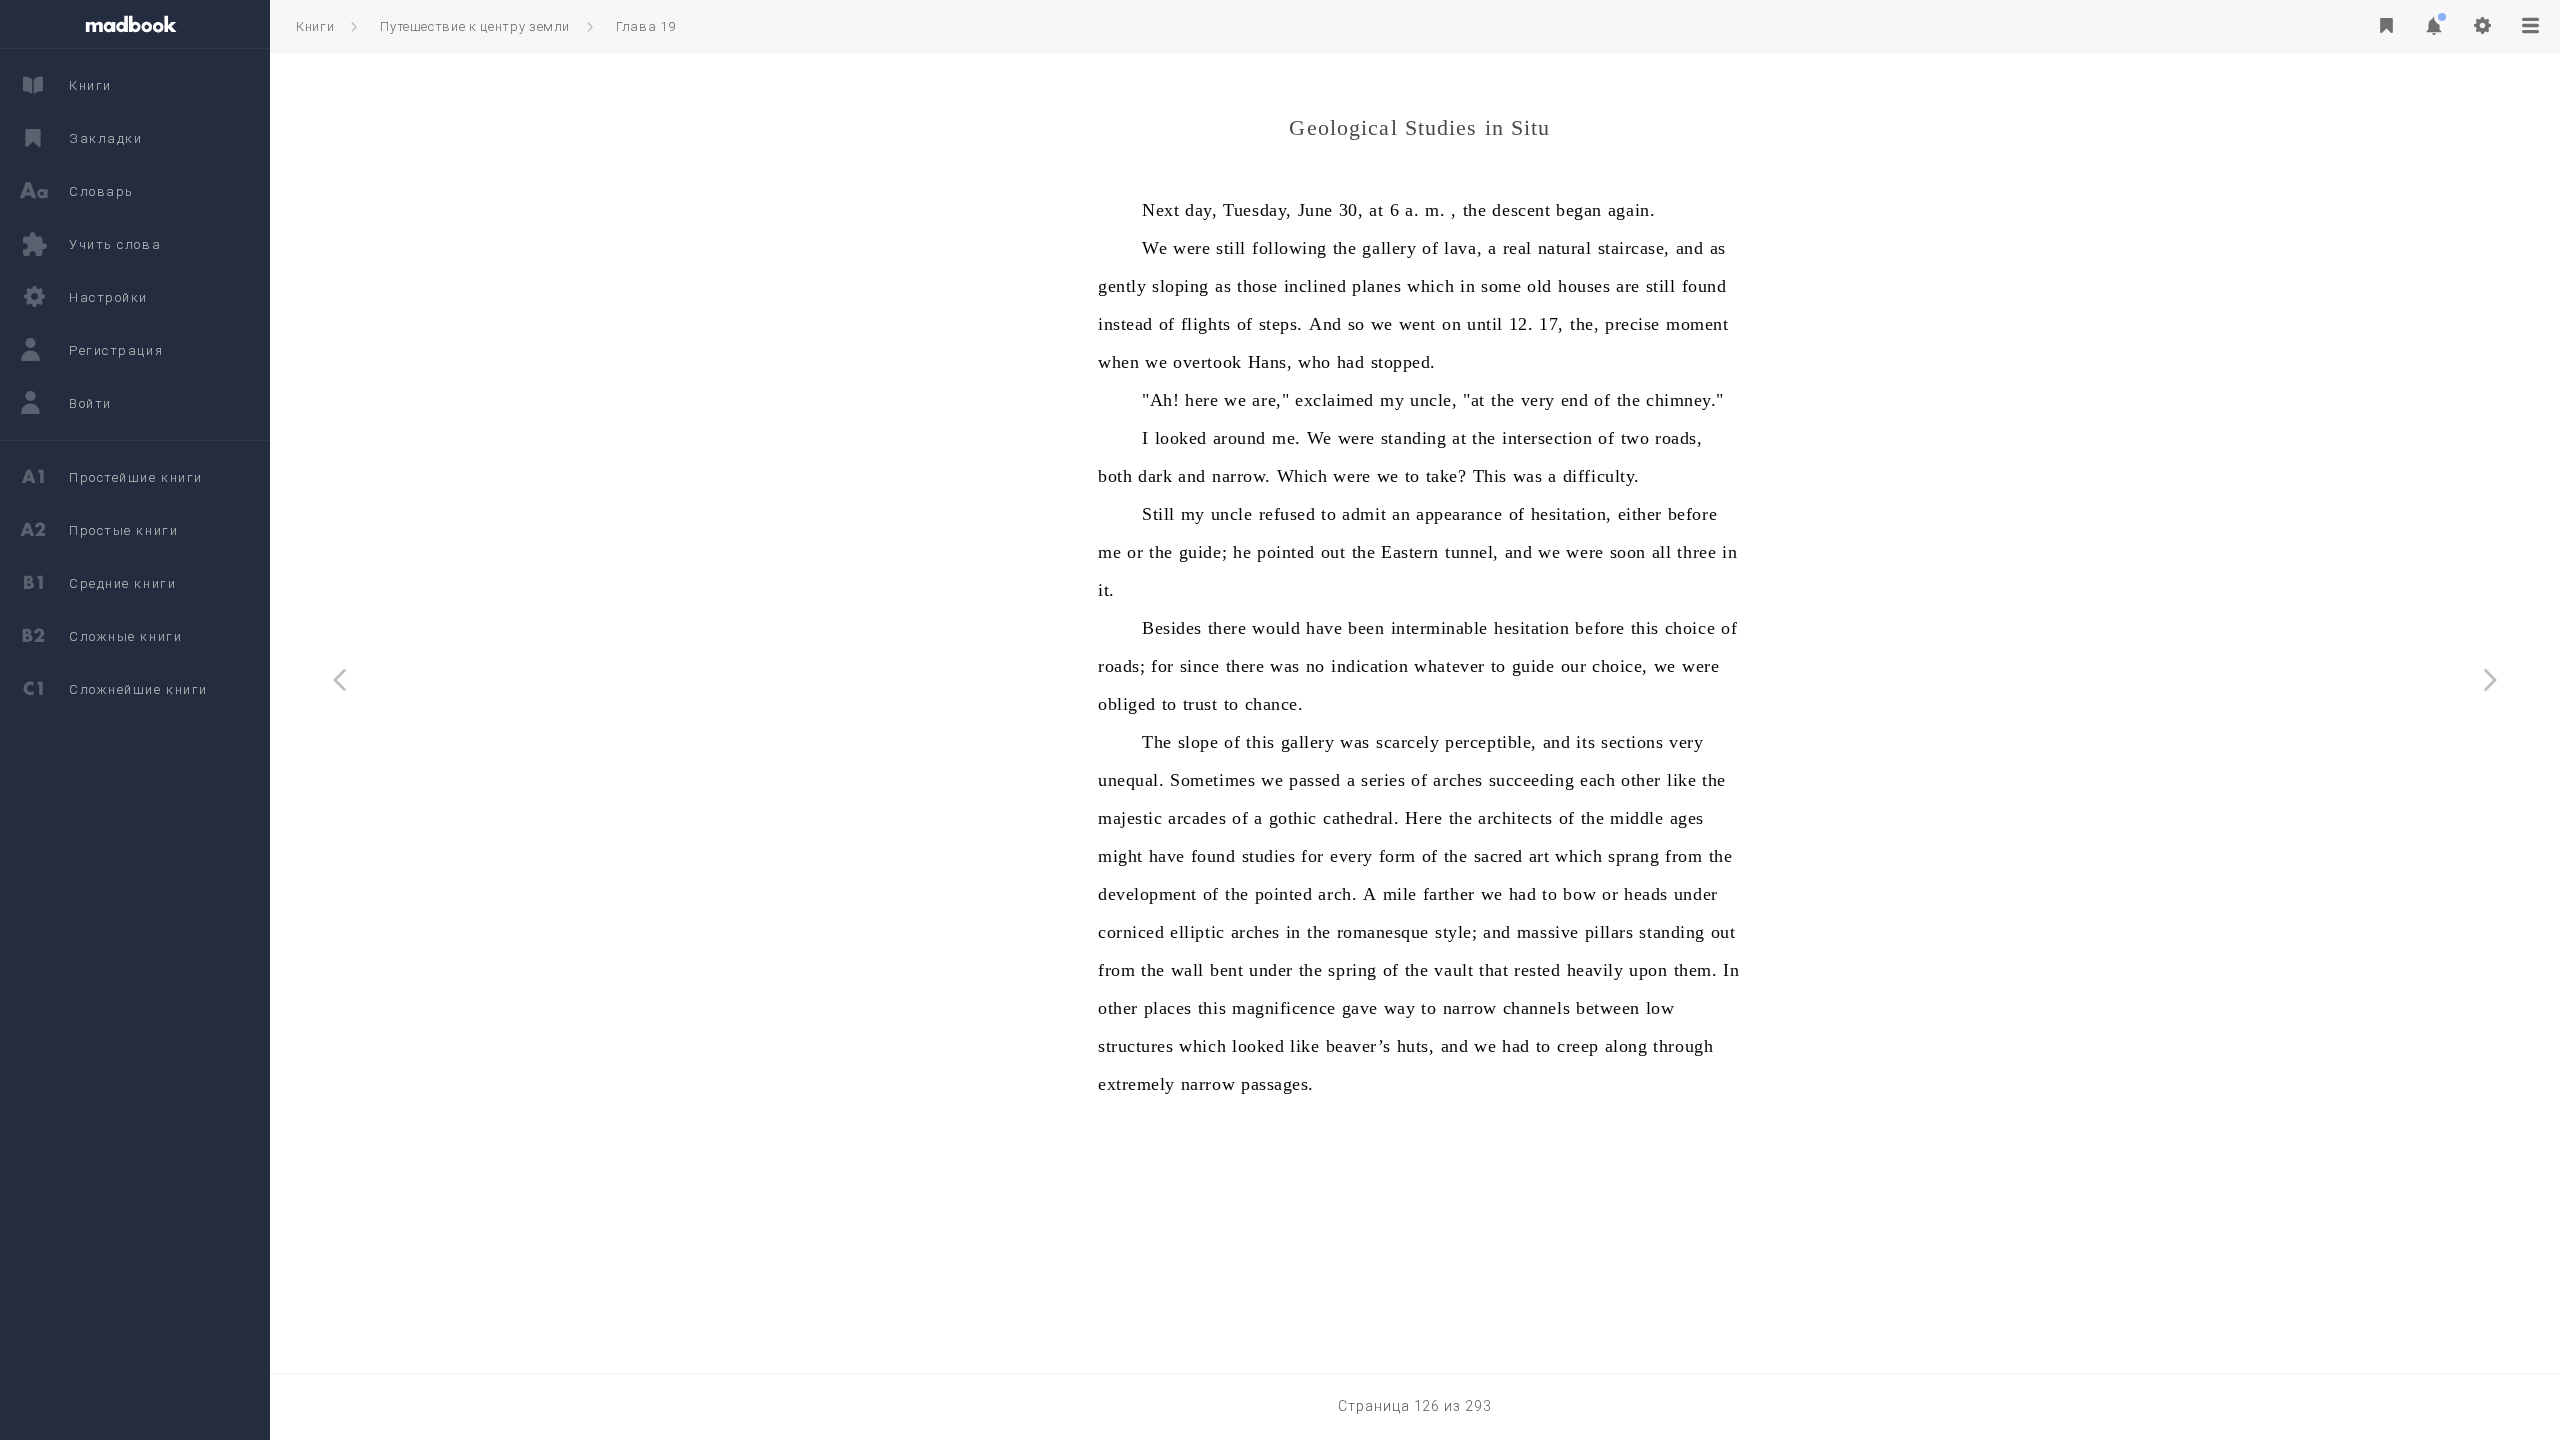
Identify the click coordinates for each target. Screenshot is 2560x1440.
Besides (1172, 628)
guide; (1203, 552)
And (1325, 324)
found (1704, 286)
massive (1548, 932)
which (1430, 286)
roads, (1678, 438)
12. (1521, 324)
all (1662, 552)
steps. (1281, 324)
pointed (1286, 552)
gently (1122, 286)
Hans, (1270, 362)
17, (1551, 324)
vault (1453, 970)
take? (1446, 476)
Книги (315, 26)
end (1575, 400)
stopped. (1403, 362)
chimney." (1685, 400)
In (1731, 970)
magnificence (1283, 1008)
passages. (1277, 1084)
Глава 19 (645, 26)
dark (1155, 476)
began (1579, 210)
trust (1200, 704)
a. (1412, 210)
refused (1287, 514)
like (1681, 780)
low (1660, 1008)
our (1574, 666)
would (1276, 628)
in (1467, 286)
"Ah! (1160, 400)
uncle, (1433, 400)
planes (1376, 286)
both (1115, 476)
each (1597, 780)
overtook (1207, 362)
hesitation (1531, 628)
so (1356, 324)
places (1168, 1008)
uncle (1232, 514)
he (1242, 552)
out (1333, 552)
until (1485, 324)
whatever (1449, 666)
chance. (1274, 704)
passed (1314, 780)
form (1397, 856)
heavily (1595, 970)
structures (1135, 1046)
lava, (1463, 248)
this (1645, 628)
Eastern (1410, 552)
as (1718, 248)
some (1501, 286)
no (1315, 666)
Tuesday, (1257, 210)
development (1147, 894)
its (1585, 742)
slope (1198, 742)
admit (1364, 514)
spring (1352, 970)
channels (1536, 1008)
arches (1457, 780)
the (1475, 210)
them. (1696, 970)
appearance (1459, 514)
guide (1533, 666)
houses (1584, 286)
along (1626, 1046)
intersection (1547, 438)
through (1683, 1046)
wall (1187, 970)
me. (1286, 438)
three (1696, 552)
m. (1435, 210)
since (1200, 666)
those (1257, 286)
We (1154, 248)
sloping (1180, 286)
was (1528, 476)
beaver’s (1358, 1046)
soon (1628, 552)
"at (1474, 400)
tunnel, (1472, 552)
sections (1632, 742)
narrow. (1241, 476)
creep (1578, 1046)
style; (1456, 932)
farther (1449, 894)
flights (1206, 324)
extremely (1136, 1084)
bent (1226, 970)
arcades (1197, 818)
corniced (1131, 932)
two (1635, 438)
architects (1515, 818)
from (1683, 856)
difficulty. (1601, 476)
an (1401, 514)
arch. (1337, 894)
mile (1400, 894)
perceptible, (1490, 742)
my (1392, 400)
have (1324, 628)
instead (1125, 324)
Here (1423, 818)
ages (1687, 818)
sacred (1498, 856)
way (1400, 1008)
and (1690, 248)
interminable (1439, 628)
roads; (1121, 666)
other (1641, 780)
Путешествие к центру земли (475, 26)
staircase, (1634, 248)
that (1493, 970)
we (1382, 324)
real (1517, 248)
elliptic (1197, 932)
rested (1537, 970)
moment (1697, 324)
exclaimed (1334, 400)
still (1231, 248)
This (1490, 476)
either (1640, 514)
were (1191, 248)
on (1451, 324)
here (1201, 400)
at (1376, 210)
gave (1360, 1008)
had (1351, 362)
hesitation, (1571, 514)
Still (1158, 514)
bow (1579, 894)
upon (1648, 970)
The (1157, 742)
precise (1632, 324)
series (1383, 780)
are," (1270, 400)
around (1239, 438)
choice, (1620, 666)
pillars (1609, 932)
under (1696, 894)
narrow (1470, 1008)
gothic (1293, 818)
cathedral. (1361, 818)
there (1227, 628)
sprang (1633, 856)
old (1539, 286)
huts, (1416, 1046)
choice (1690, 628)
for (1162, 666)
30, (1351, 210)
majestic (1130, 818)
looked (1181, 438)
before (1692, 514)
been (1366, 628)
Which (1302, 476)
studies (1269, 856)
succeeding (1531, 780)
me (1109, 552)
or (1135, 552)
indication (1369, 666)
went (1417, 324)
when (1118, 362)
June (1315, 210)
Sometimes (1212, 780)
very (1538, 400)
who (1314, 362)
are (1628, 286)
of (1430, 248)
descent (1521, 210)
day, (1201, 210)
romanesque (1383, 932)
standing (1413, 438)
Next (1160, 210)
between (1608, 1008)
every (1351, 856)
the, (1584, 324)
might (1120, 856)
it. (1106, 590)
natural (1565, 248)
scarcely (1407, 742)
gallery (1389, 248)
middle (1636, 818)
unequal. (1131, 780)
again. (1631, 210)
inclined (1315, 286)
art (1539, 856)
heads (1646, 894)
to (1412, 476)
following (1289, 248)
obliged (1127, 704)
